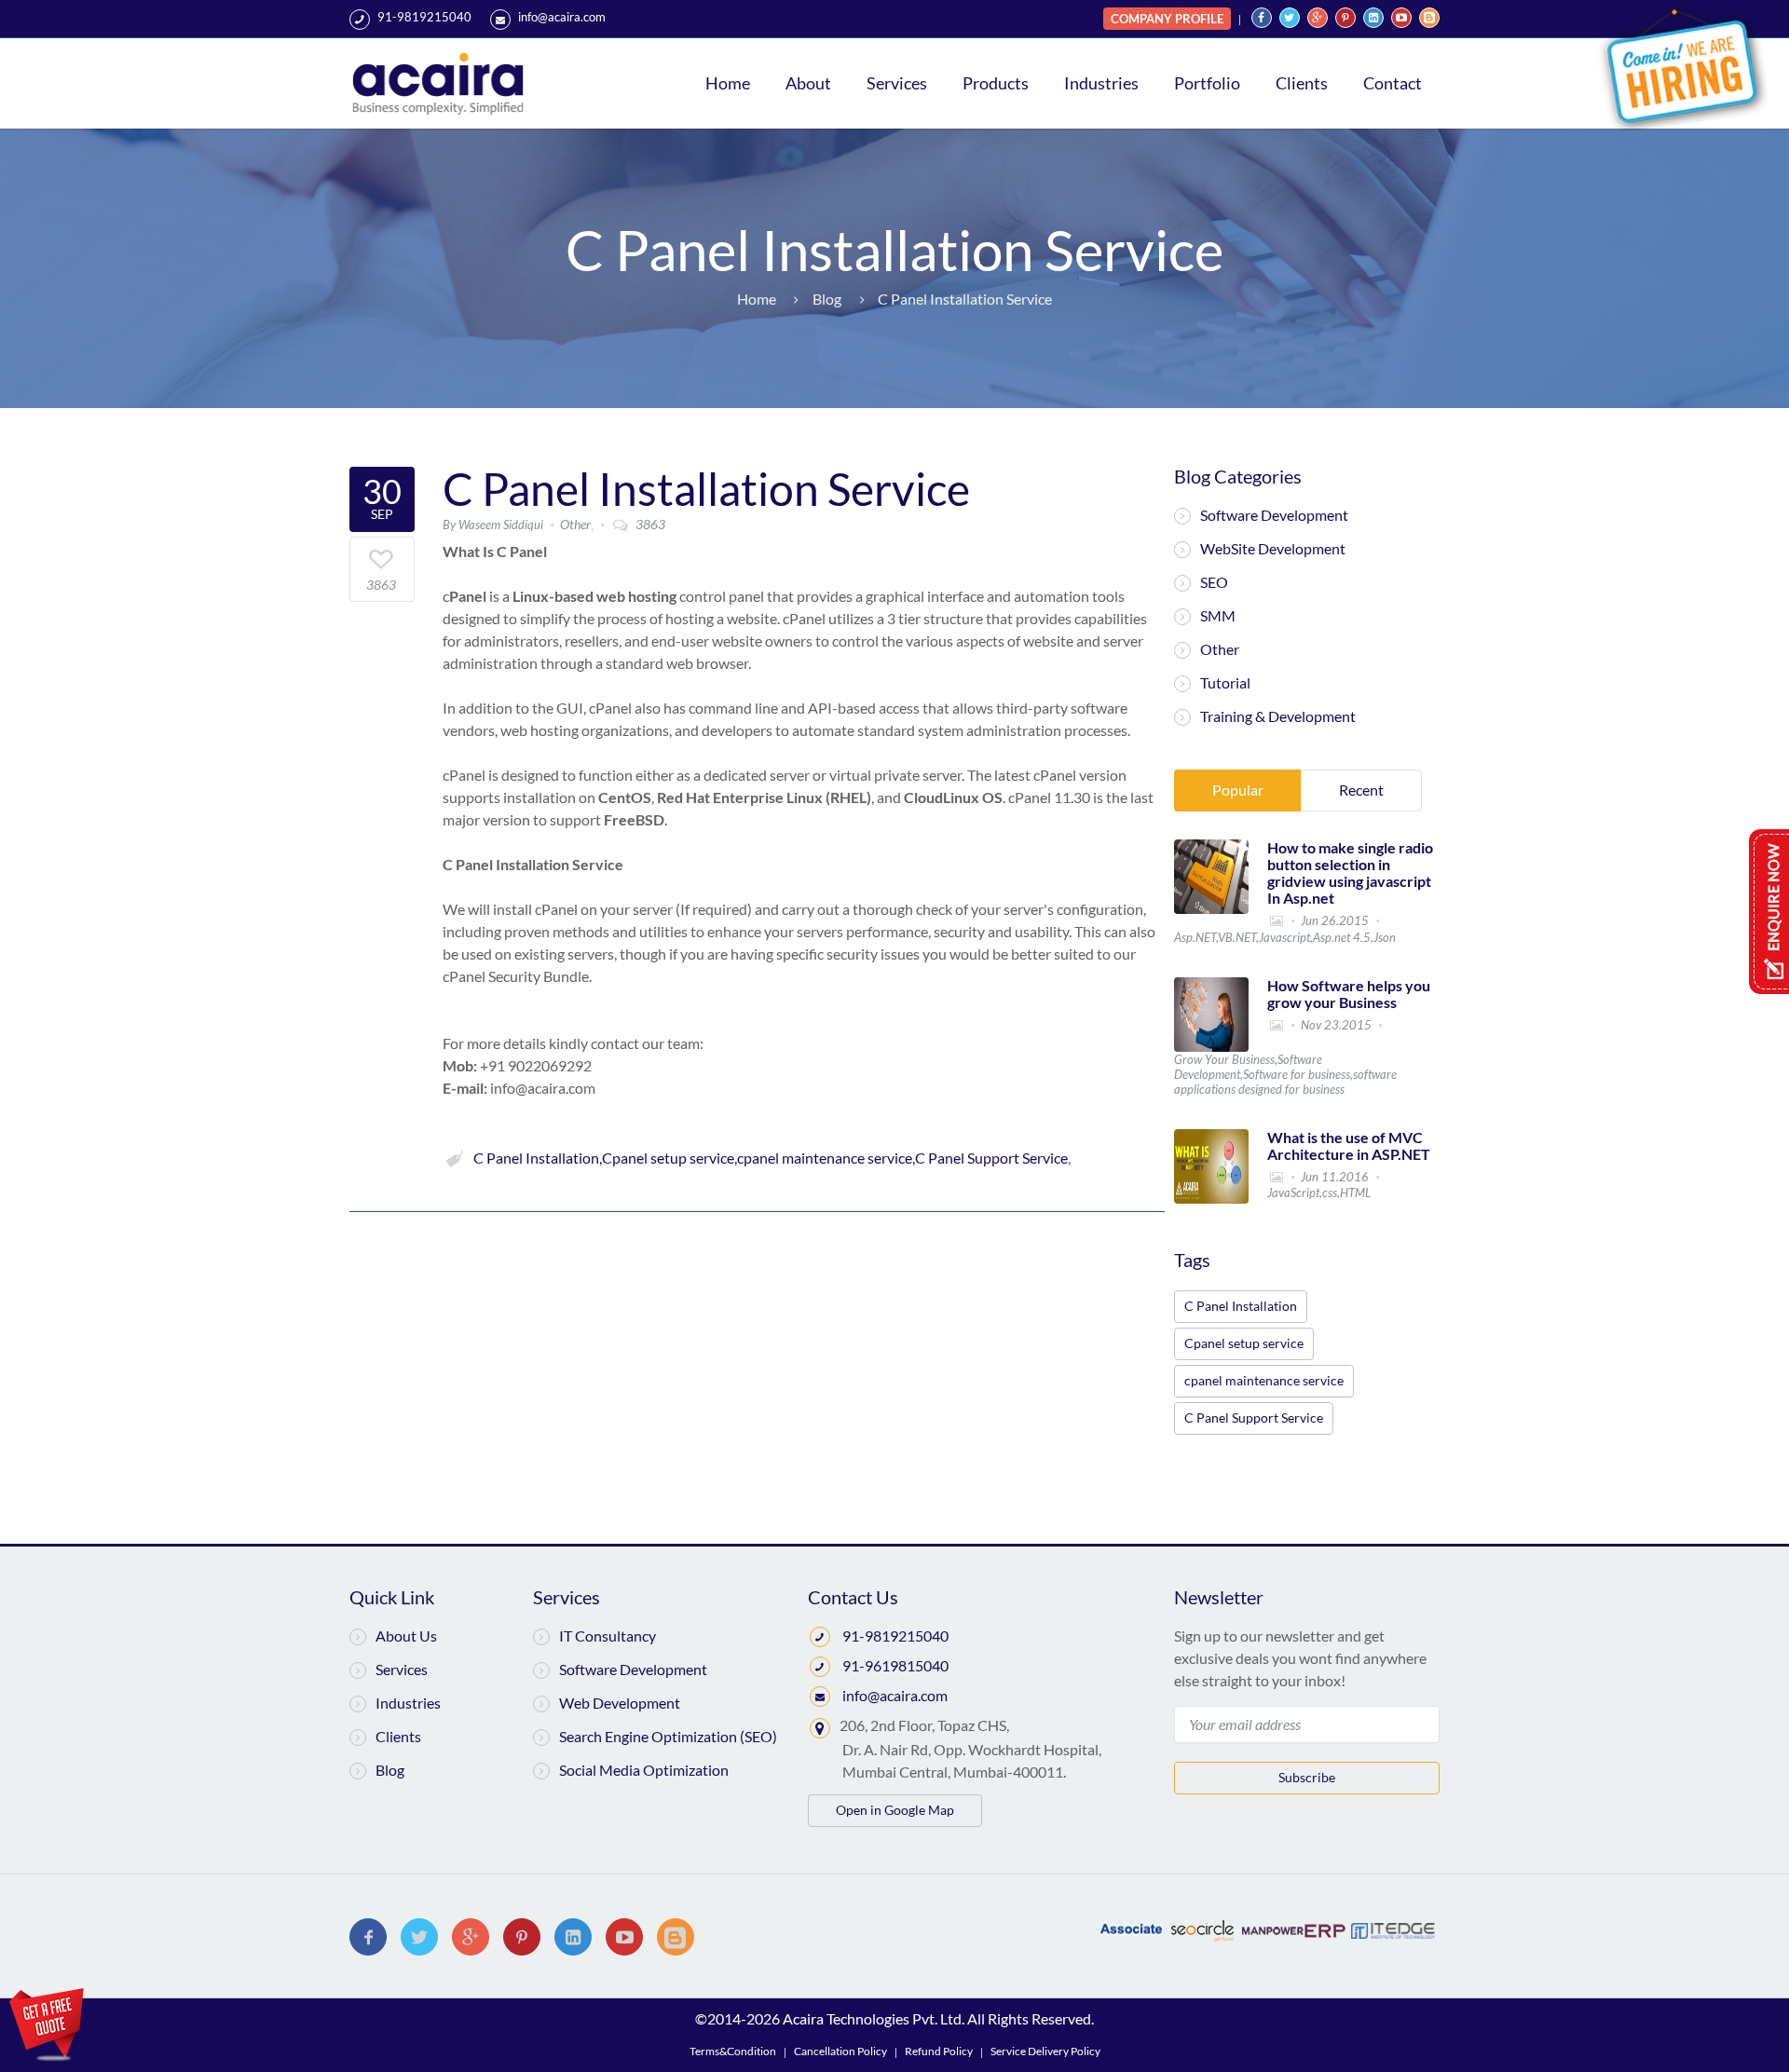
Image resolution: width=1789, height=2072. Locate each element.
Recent (1361, 790)
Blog (390, 1770)
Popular (1238, 790)
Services (897, 83)
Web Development (620, 1703)
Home (728, 83)
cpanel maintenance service (1264, 1380)
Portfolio (1207, 83)
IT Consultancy (608, 1636)
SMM (1218, 615)
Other (1220, 649)
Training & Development (1278, 716)
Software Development (1274, 515)
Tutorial (1225, 682)
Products (996, 83)
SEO (1214, 582)
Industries (1101, 83)
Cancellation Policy (840, 2051)
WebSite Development (1273, 548)
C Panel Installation (1241, 1306)
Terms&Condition (733, 2051)
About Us (406, 1636)
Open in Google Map (895, 1810)
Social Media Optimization (644, 1770)
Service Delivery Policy (1045, 2051)
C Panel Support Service (1254, 1418)
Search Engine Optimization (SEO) (668, 1736)
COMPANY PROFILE (1167, 19)
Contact (1393, 83)
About (808, 83)
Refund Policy (939, 2051)
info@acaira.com (562, 17)
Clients (1302, 83)
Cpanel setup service (1244, 1343)
